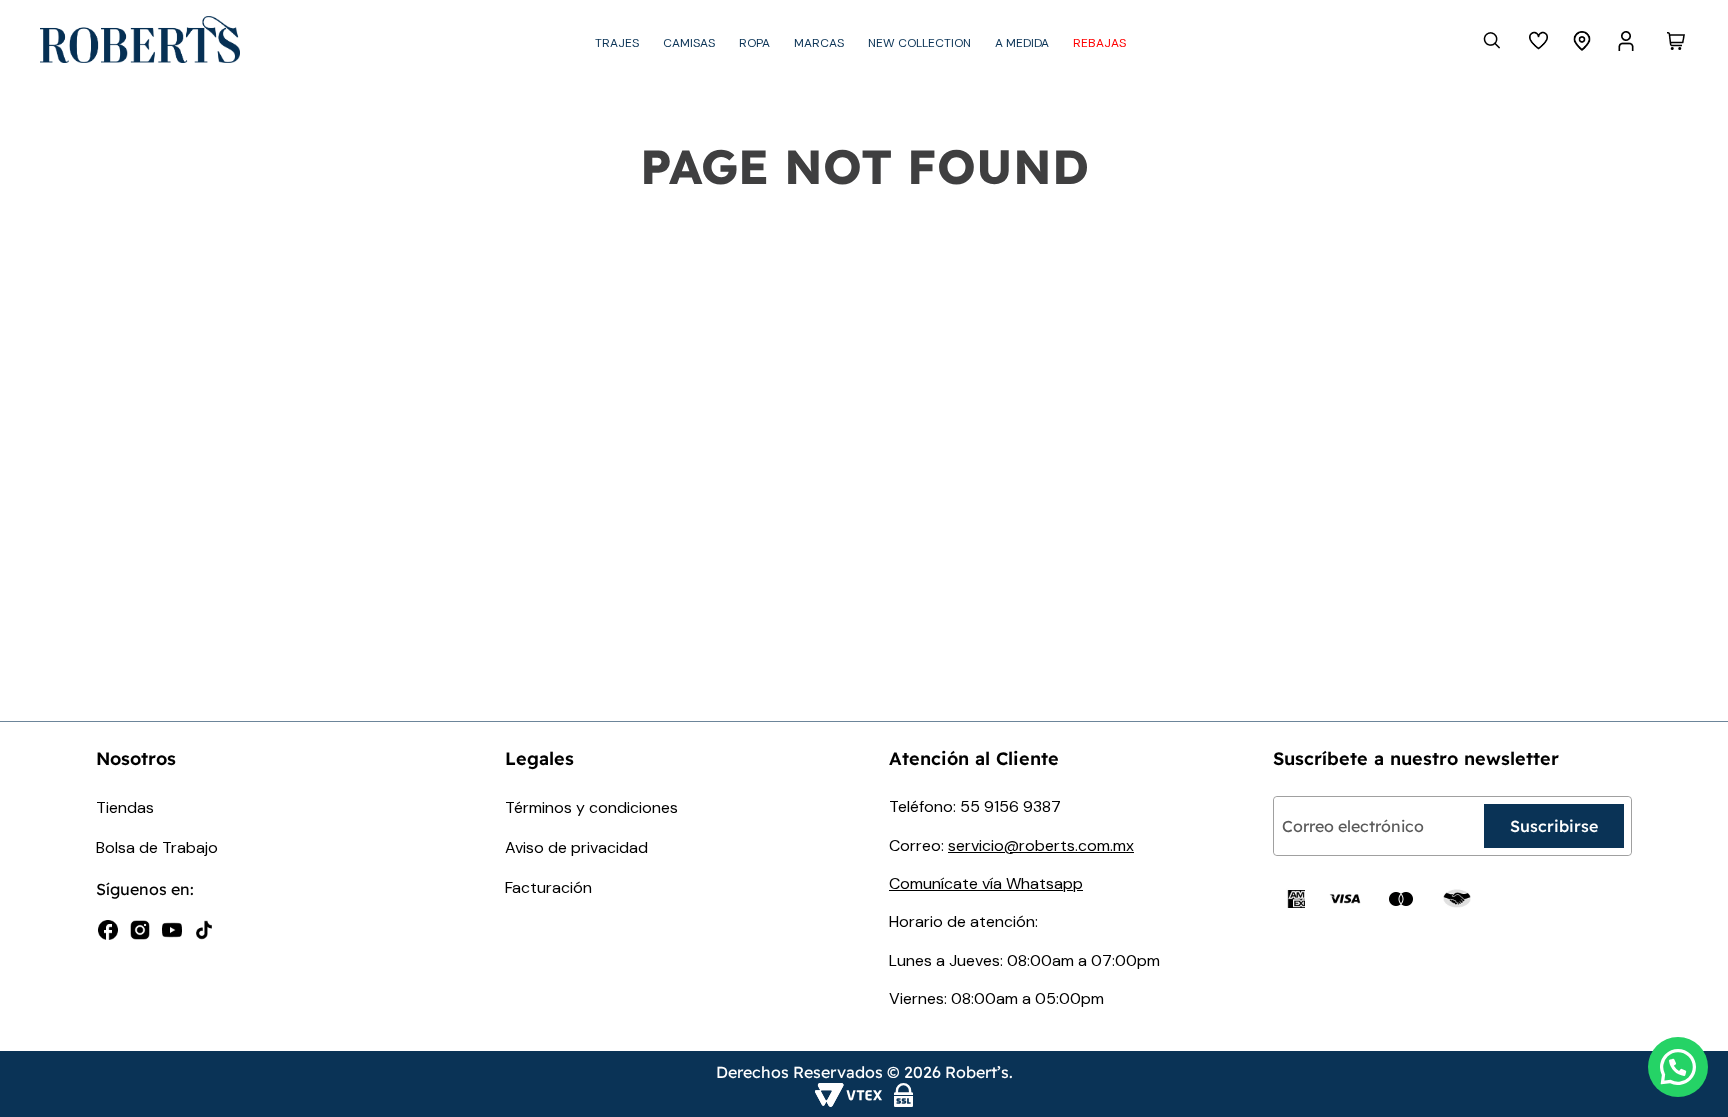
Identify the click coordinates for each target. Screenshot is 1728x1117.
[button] (1678, 1067)
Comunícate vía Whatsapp (986, 883)
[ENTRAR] (1628, 41)
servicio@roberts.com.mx (1041, 845)
